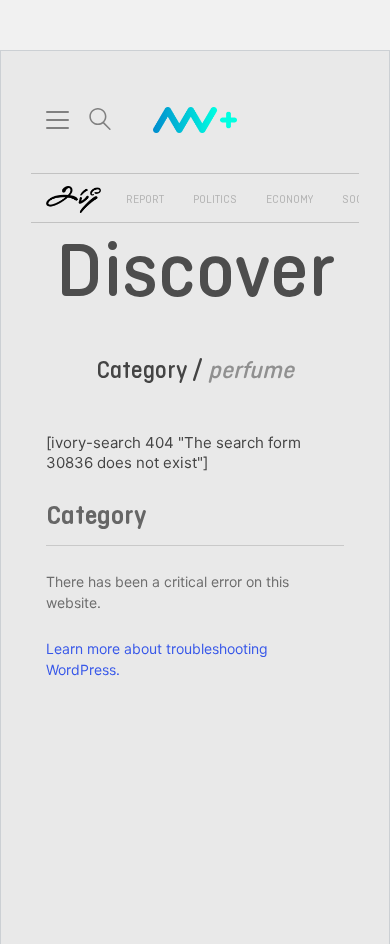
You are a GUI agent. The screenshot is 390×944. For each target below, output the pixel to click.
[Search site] (100, 121)
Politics (215, 200)
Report (145, 200)
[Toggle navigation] (57, 120)
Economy (289, 200)
